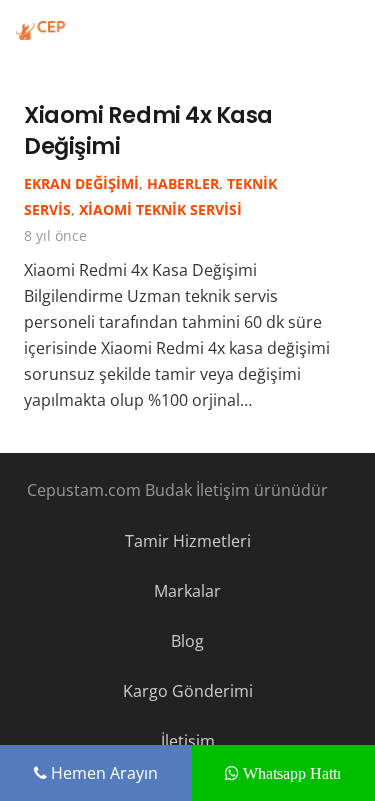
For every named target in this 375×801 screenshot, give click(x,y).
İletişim (188, 741)
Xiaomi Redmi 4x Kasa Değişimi (148, 130)
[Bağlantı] (67, 30)
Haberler (183, 183)
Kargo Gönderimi (188, 691)
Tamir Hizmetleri (188, 541)
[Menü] (300, 30)
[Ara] (347, 30)
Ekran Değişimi (81, 183)
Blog (187, 641)
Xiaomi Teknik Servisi (160, 209)
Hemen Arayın (102, 773)
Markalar (187, 591)
